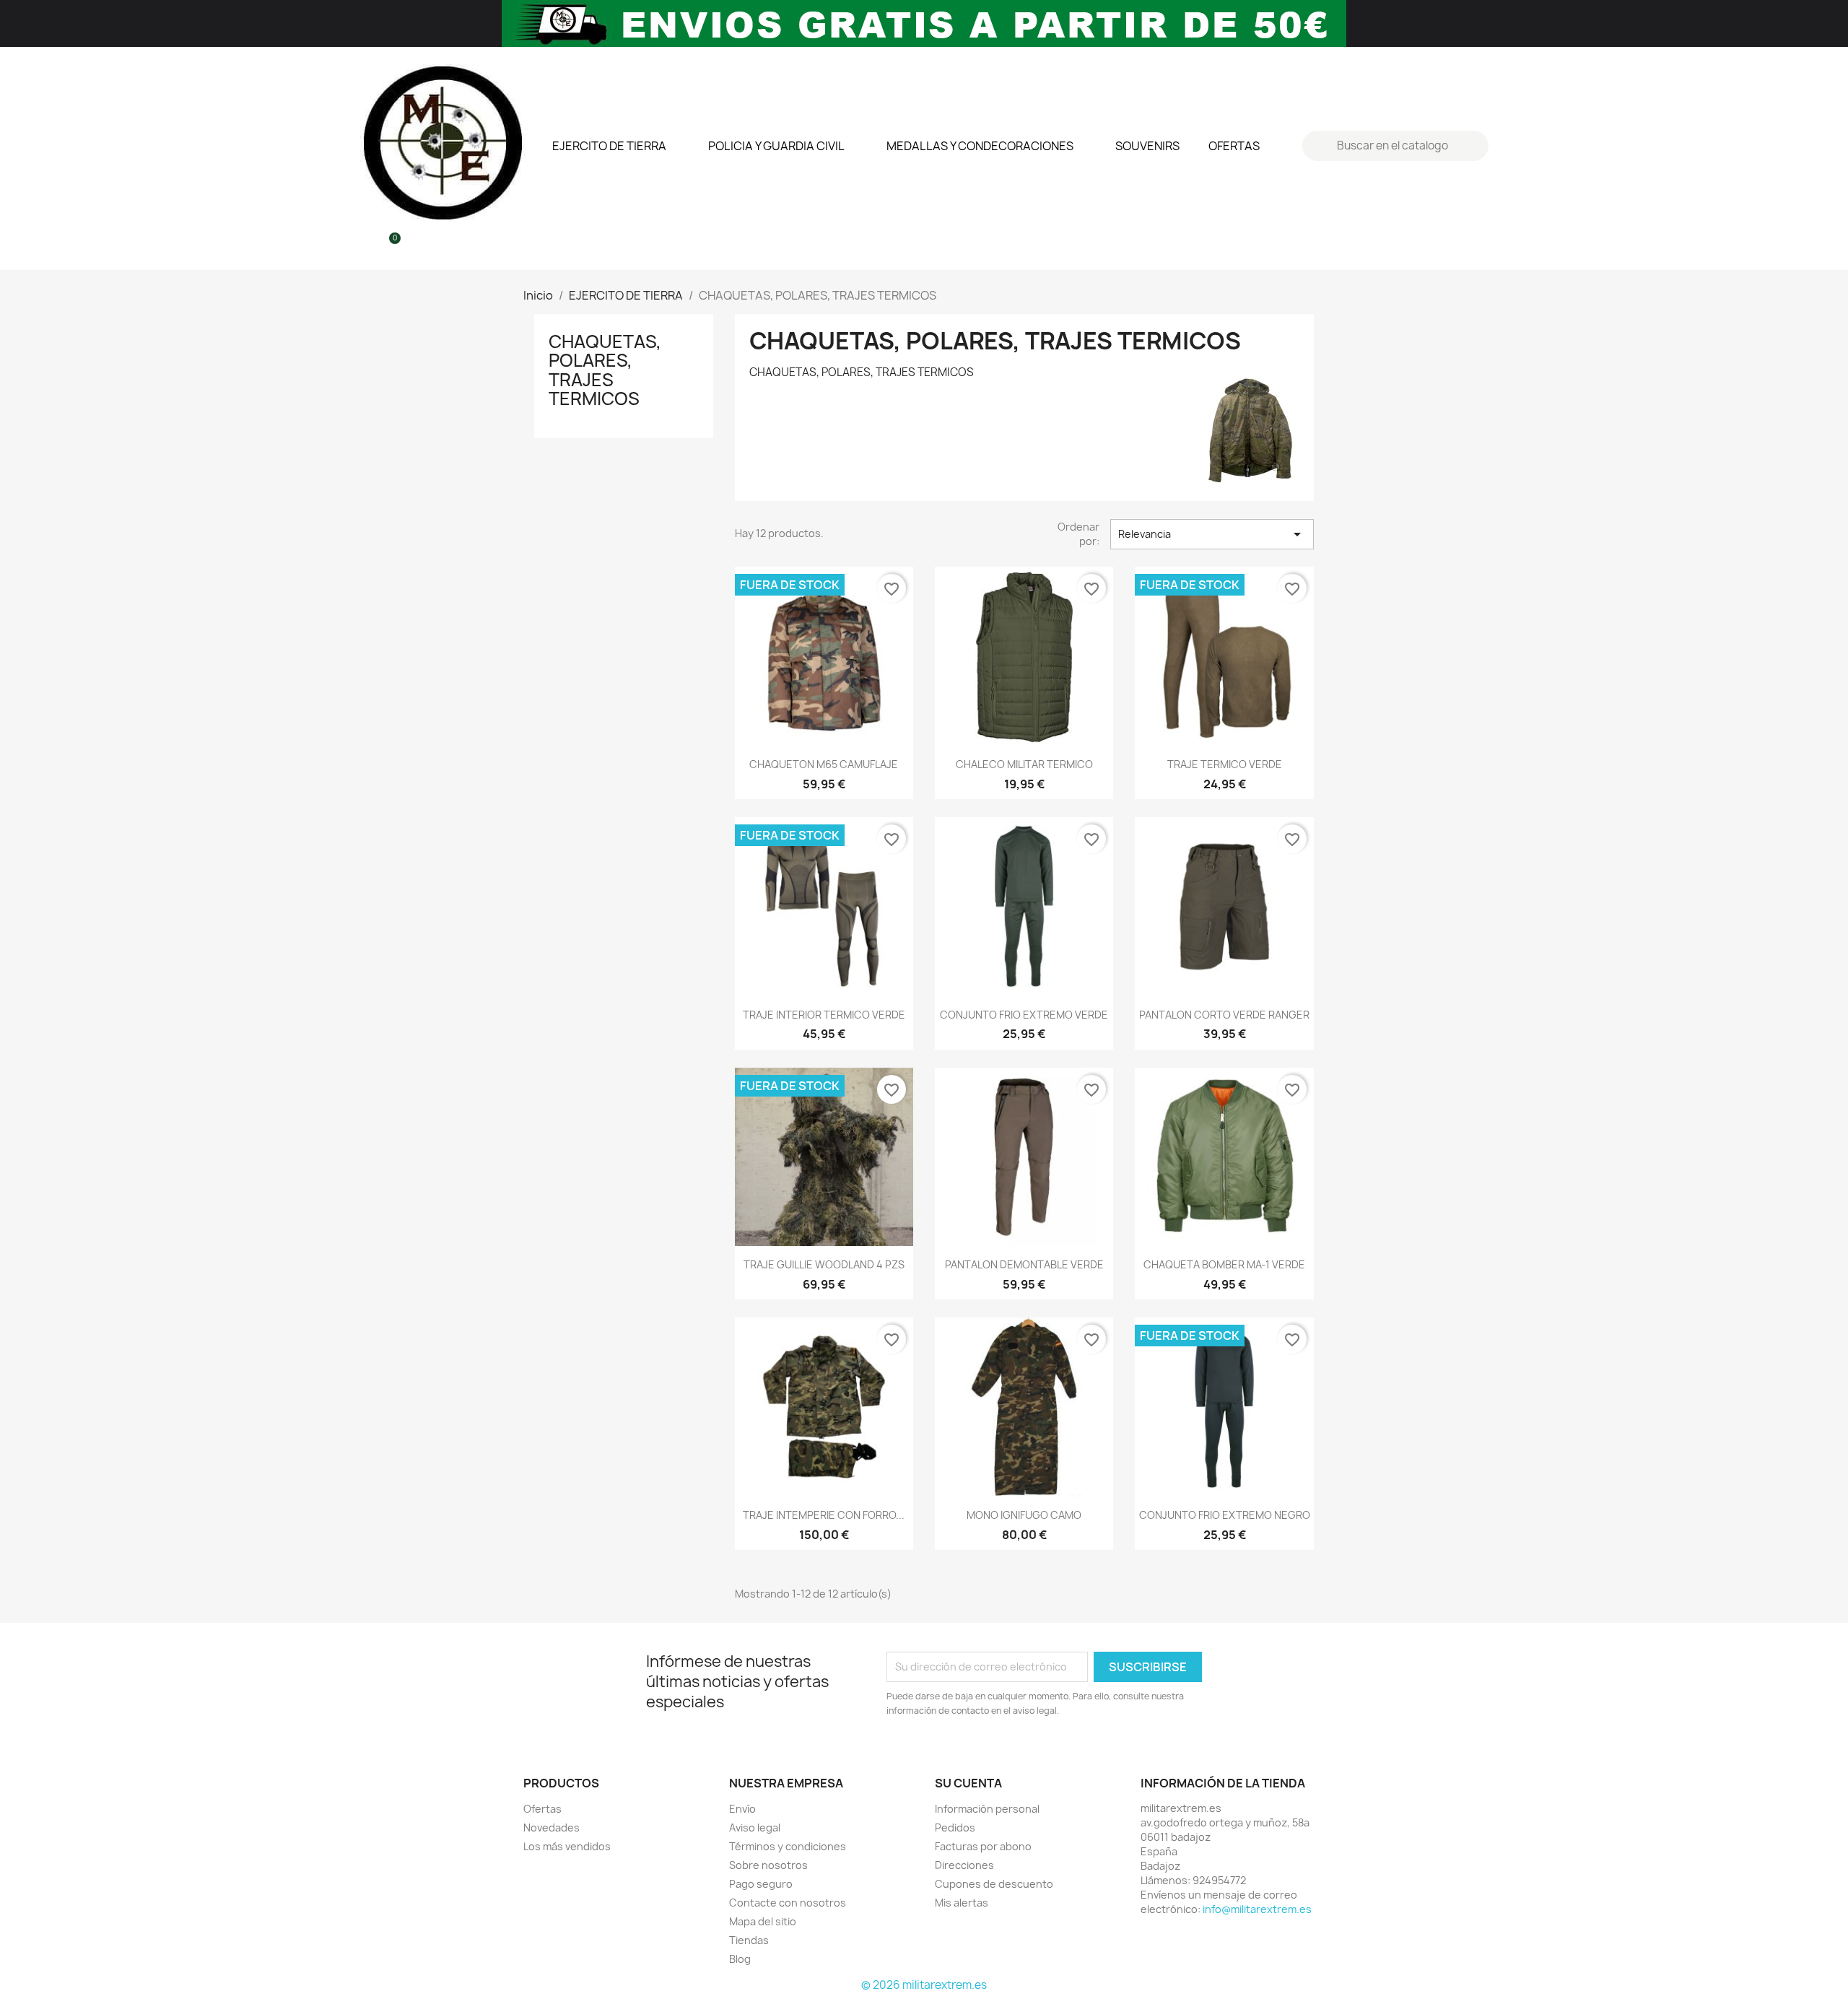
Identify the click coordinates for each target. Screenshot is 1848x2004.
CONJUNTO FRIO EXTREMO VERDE (1024, 1015)
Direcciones (964, 1865)
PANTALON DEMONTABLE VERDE (1024, 1264)
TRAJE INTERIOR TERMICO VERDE (824, 1015)
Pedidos (955, 1827)
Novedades (552, 1827)
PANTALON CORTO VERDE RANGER (1224, 1015)
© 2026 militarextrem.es (924, 1985)
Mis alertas (962, 1903)
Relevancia (1212, 534)
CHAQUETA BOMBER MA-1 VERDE (1224, 1264)
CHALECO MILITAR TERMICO (1024, 764)
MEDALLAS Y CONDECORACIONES (980, 146)
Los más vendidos (567, 1846)
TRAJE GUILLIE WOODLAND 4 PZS (824, 1264)
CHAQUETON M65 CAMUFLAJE (824, 764)
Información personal (987, 1809)
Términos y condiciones (788, 1846)
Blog (740, 1959)
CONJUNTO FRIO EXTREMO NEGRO (1225, 1515)
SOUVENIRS (1147, 146)
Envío (742, 1809)
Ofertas (542, 1809)
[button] (388, 246)
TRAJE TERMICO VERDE (1225, 764)
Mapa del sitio (763, 1921)
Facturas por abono (983, 1846)
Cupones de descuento (994, 1884)
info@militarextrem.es (1257, 1909)
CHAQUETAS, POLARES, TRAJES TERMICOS (605, 370)
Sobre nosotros (768, 1865)
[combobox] (1397, 146)
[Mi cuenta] (364, 246)
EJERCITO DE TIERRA (609, 146)
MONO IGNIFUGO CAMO (1024, 1515)
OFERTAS (1234, 146)
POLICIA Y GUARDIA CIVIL (776, 146)
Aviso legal (755, 1827)
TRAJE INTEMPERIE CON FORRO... (824, 1515)
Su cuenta (968, 1783)
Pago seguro (761, 1884)
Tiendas (749, 1940)
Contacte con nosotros (788, 1903)
